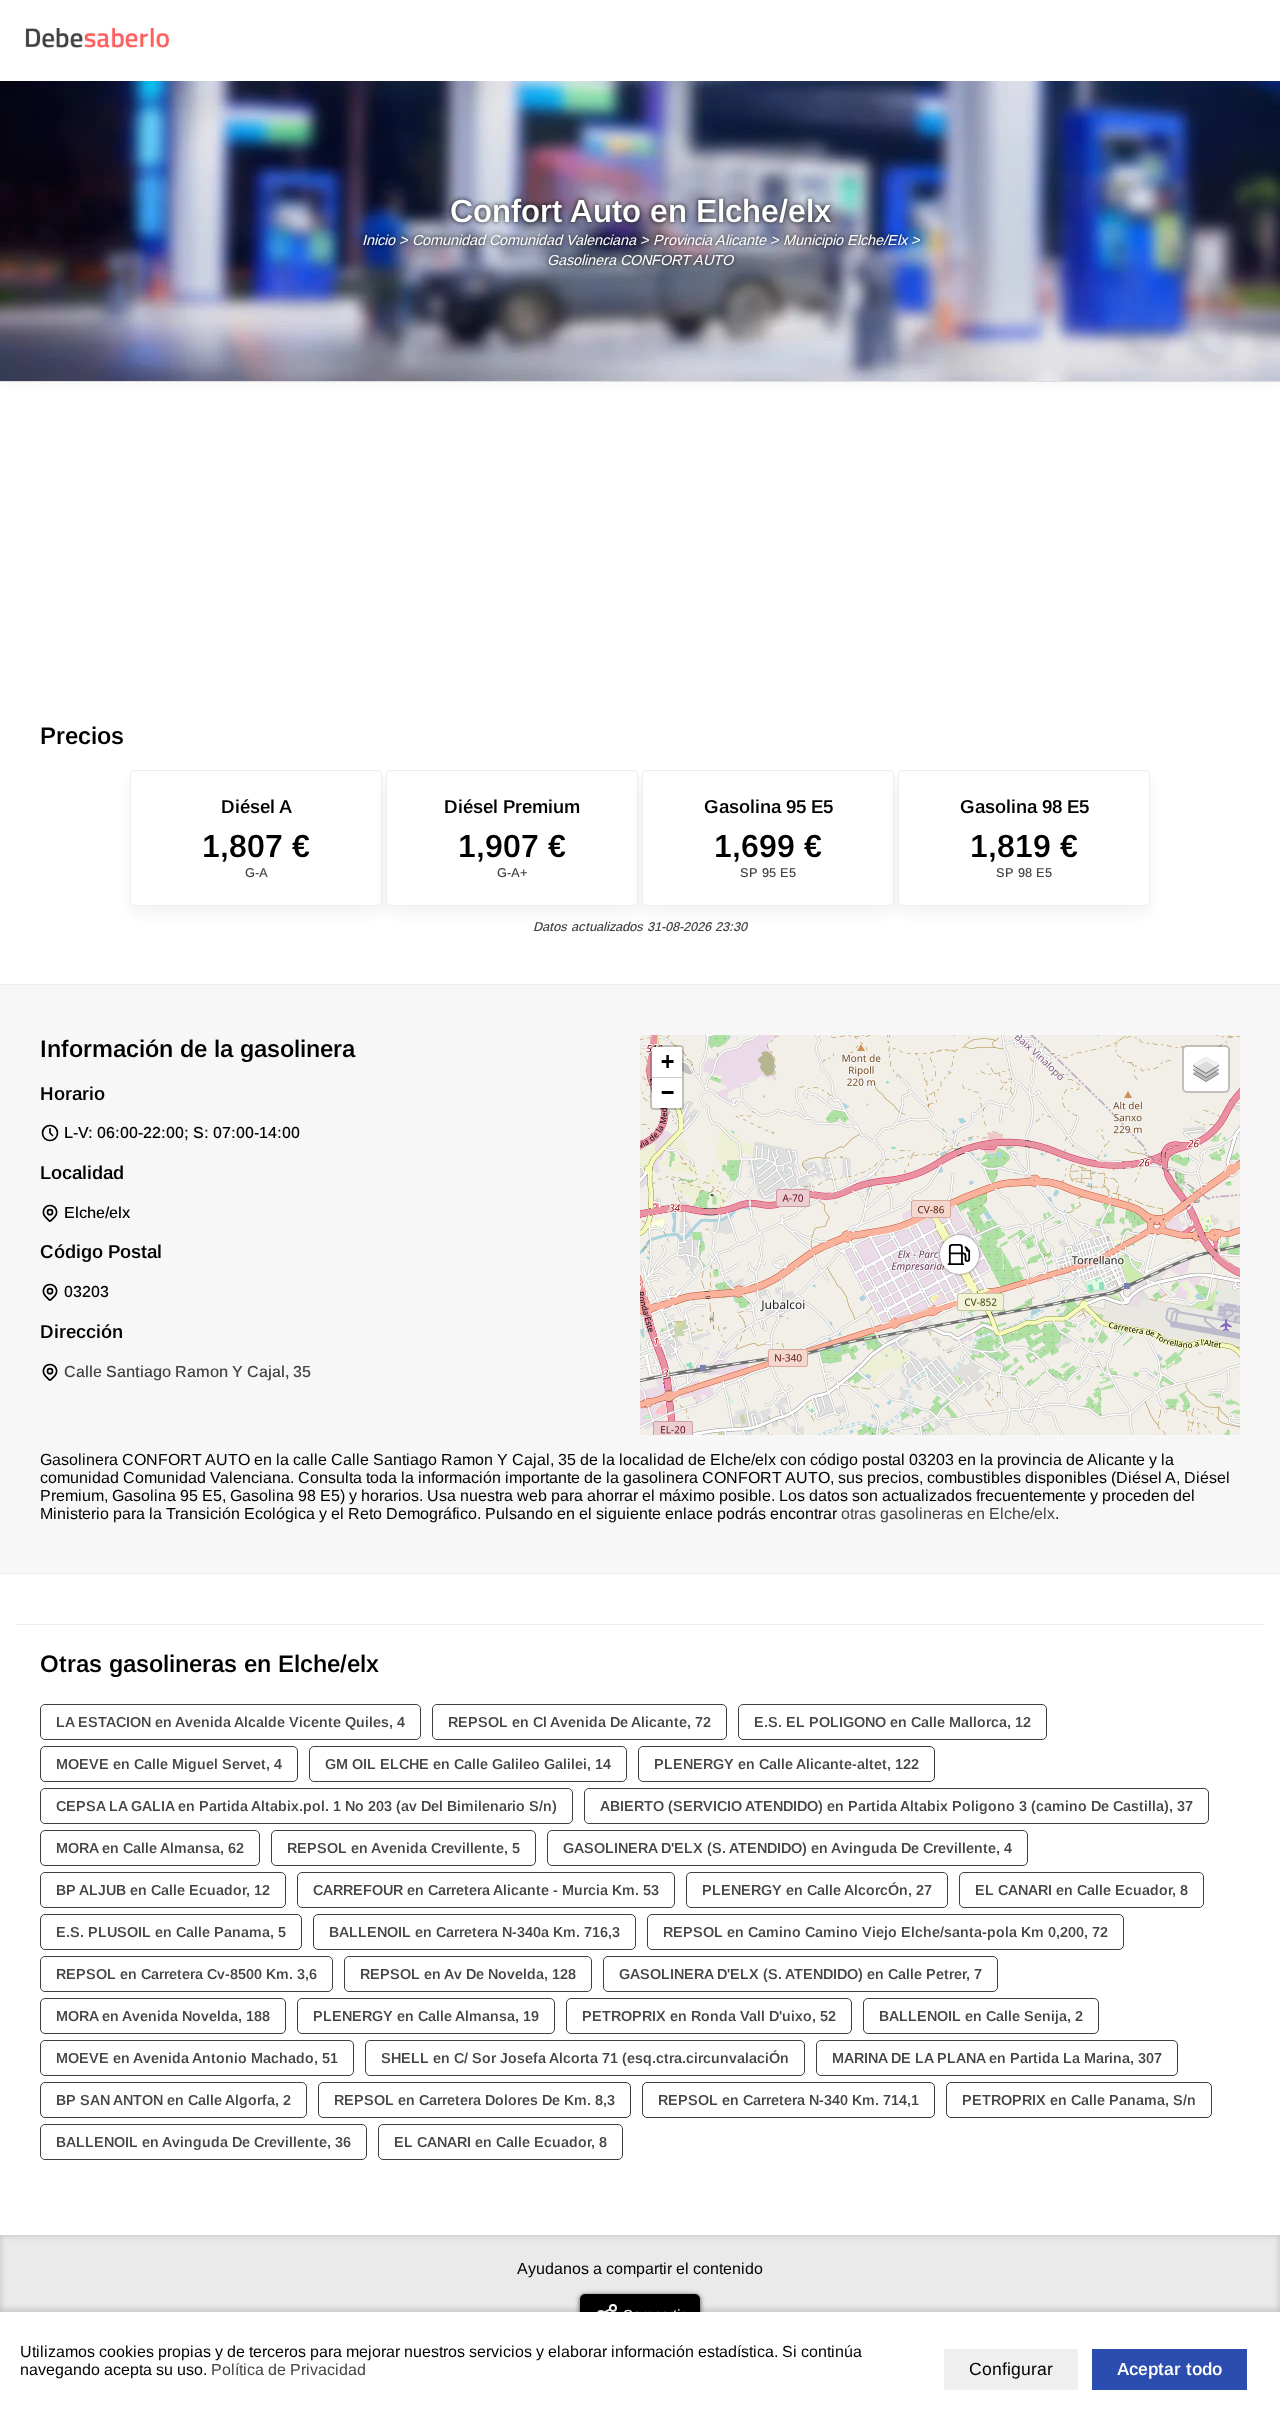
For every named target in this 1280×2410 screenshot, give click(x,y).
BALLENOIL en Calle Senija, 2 (981, 2016)
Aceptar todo (1169, 2369)
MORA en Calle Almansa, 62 (150, 1848)
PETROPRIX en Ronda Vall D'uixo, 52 (709, 2016)
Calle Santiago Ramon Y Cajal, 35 (187, 1371)
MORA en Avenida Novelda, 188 (163, 2016)
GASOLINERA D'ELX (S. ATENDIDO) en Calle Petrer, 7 (800, 1974)
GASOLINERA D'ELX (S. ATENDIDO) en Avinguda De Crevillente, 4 (787, 1848)
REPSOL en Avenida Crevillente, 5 (403, 1848)
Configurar (1011, 2369)
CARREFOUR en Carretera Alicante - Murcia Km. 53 (486, 1890)
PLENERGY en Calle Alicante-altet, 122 (786, 1764)
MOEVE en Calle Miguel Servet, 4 (169, 1764)
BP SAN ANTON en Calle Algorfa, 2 (173, 2100)
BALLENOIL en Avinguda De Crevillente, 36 (203, 2142)
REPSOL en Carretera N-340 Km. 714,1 (788, 2100)
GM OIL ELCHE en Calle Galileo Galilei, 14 (468, 1764)
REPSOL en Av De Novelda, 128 (468, 1974)
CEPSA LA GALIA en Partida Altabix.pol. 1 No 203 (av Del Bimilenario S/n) (306, 1806)
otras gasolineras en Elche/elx (948, 1513)
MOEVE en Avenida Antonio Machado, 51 (197, 2058)
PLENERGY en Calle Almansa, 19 (426, 2016)
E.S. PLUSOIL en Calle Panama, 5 (171, 1932)
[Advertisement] (640, 532)
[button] (959, 1254)
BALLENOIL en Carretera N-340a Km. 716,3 (474, 1932)
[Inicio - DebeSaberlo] (97, 46)
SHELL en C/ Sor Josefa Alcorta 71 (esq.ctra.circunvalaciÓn (585, 2058)
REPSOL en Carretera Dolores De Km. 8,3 (474, 2100)
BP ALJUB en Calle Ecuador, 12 (163, 1890)
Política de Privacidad (288, 2369)
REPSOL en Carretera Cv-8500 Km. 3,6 (186, 1974)
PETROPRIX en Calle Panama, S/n (1079, 2100)
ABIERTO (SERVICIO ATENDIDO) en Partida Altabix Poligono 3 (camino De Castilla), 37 (896, 1806)
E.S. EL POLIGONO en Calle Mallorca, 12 (892, 1722)
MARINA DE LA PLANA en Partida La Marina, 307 (997, 2058)
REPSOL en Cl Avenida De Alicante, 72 (579, 1722)
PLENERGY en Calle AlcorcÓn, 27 (817, 1890)
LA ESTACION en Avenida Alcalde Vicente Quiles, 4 (230, 1722)
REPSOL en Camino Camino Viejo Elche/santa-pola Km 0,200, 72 (885, 1932)
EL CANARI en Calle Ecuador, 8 (1081, 1890)
